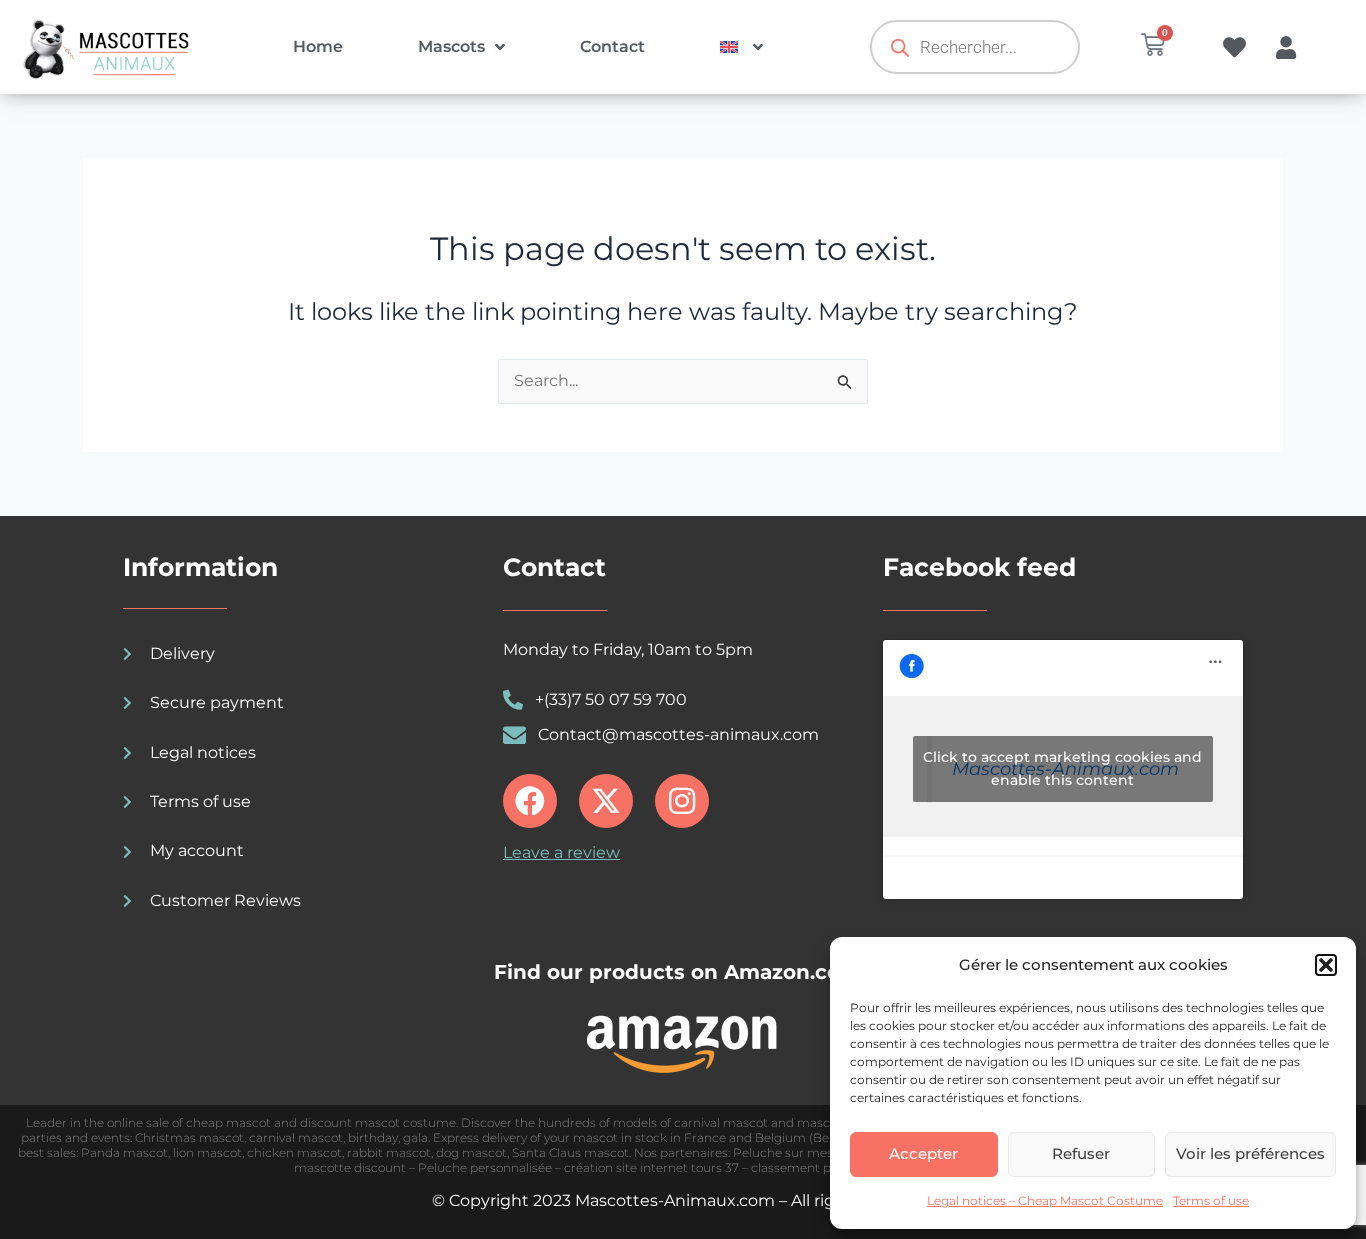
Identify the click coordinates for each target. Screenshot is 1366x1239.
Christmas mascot (189, 1137)
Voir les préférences (1250, 1153)
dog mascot (471, 1152)
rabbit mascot (389, 1152)
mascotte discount (350, 1167)
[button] (1326, 965)
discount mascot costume (378, 1122)
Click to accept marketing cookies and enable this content (1062, 768)
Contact (612, 46)
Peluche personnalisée (485, 1167)
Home (318, 46)
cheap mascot (228, 1122)
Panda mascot (124, 1152)
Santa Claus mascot (570, 1152)
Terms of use (1211, 1200)
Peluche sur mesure (793, 1152)
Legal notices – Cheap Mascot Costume (1045, 1200)
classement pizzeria (811, 1167)
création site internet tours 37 (651, 1167)
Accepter (923, 1153)
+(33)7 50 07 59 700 (611, 699)
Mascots (451, 46)
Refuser (1081, 1153)
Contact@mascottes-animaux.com (678, 734)
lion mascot (207, 1152)
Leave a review (561, 852)
